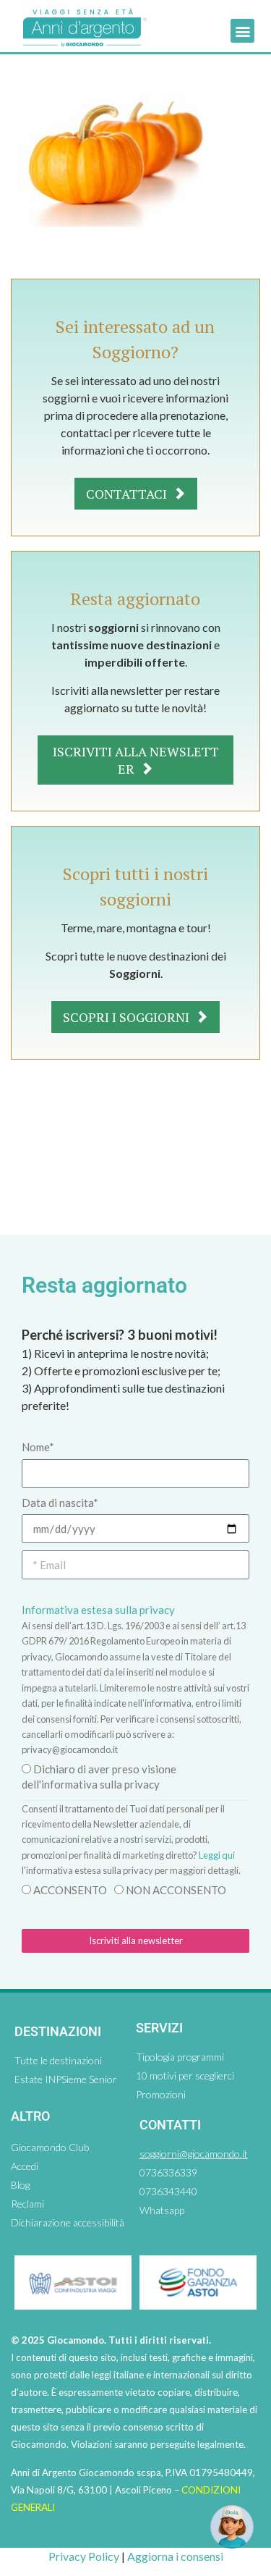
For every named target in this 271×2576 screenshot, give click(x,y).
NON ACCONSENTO (176, 1890)
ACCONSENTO (70, 1890)
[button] (242, 31)
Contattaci (128, 494)
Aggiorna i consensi (175, 2556)
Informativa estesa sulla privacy (98, 1610)
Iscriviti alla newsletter (136, 760)
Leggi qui (217, 1855)
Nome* (38, 1447)
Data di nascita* (60, 1503)
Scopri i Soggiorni (128, 1017)
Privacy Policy (84, 2556)
